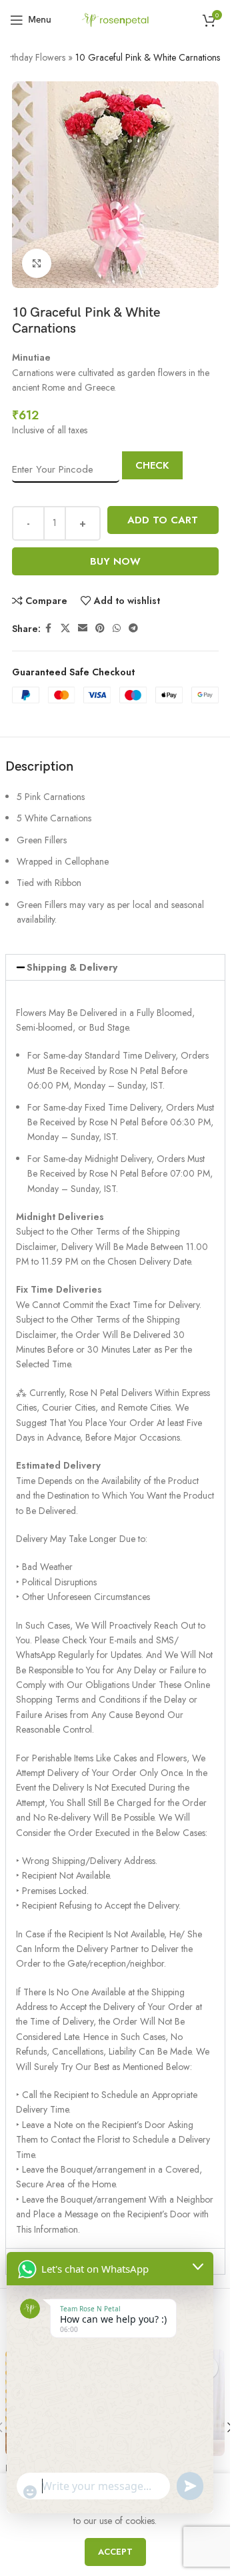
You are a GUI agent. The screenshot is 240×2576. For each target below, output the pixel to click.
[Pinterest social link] (100, 628)
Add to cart (163, 520)
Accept (115, 2552)
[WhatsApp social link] (117, 628)
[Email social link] (83, 628)
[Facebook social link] (49, 628)
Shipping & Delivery (72, 967)
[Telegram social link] (133, 628)
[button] (115, 967)
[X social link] (65, 628)
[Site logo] (115, 19)
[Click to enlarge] (37, 264)
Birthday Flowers (33, 57)
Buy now (115, 561)
